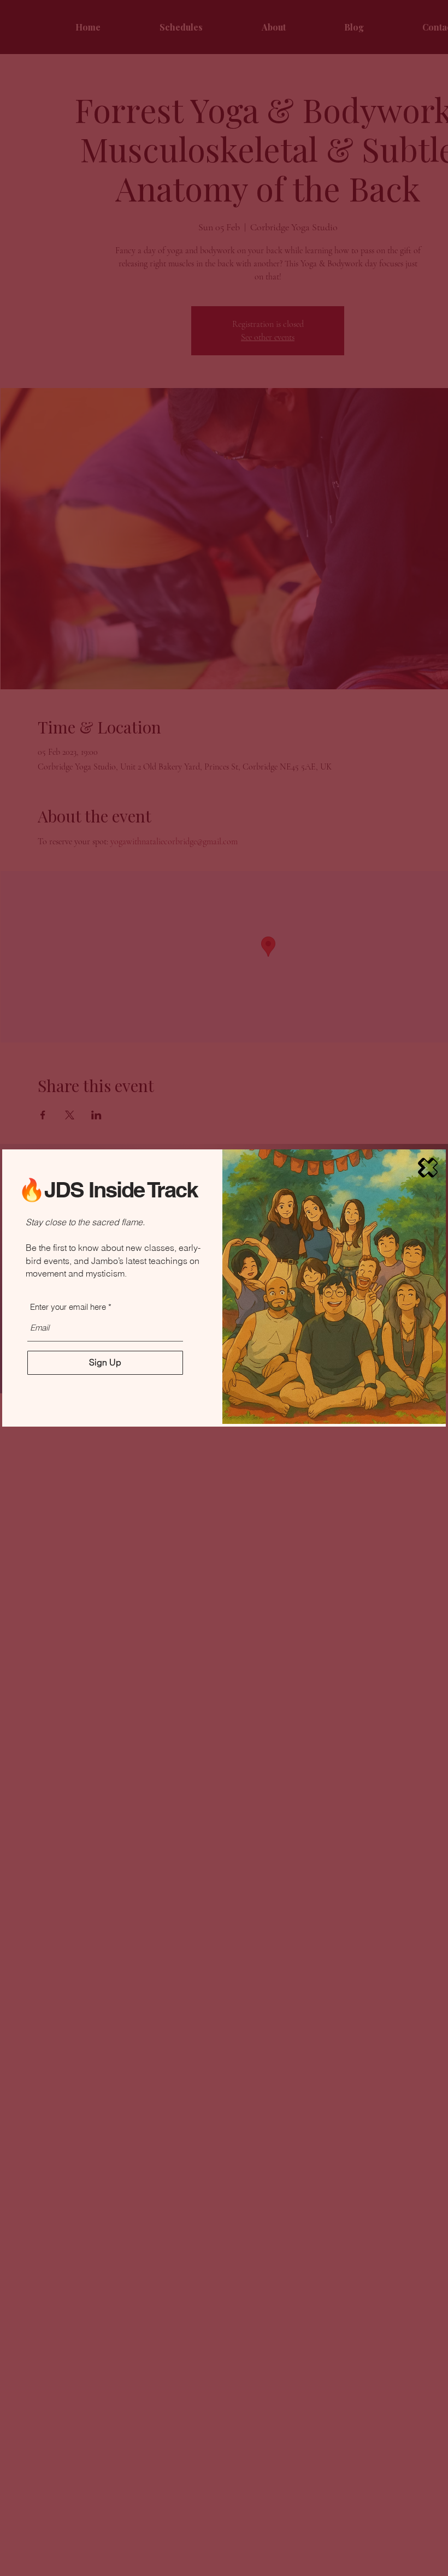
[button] (428, 1168)
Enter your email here (68, 1307)
